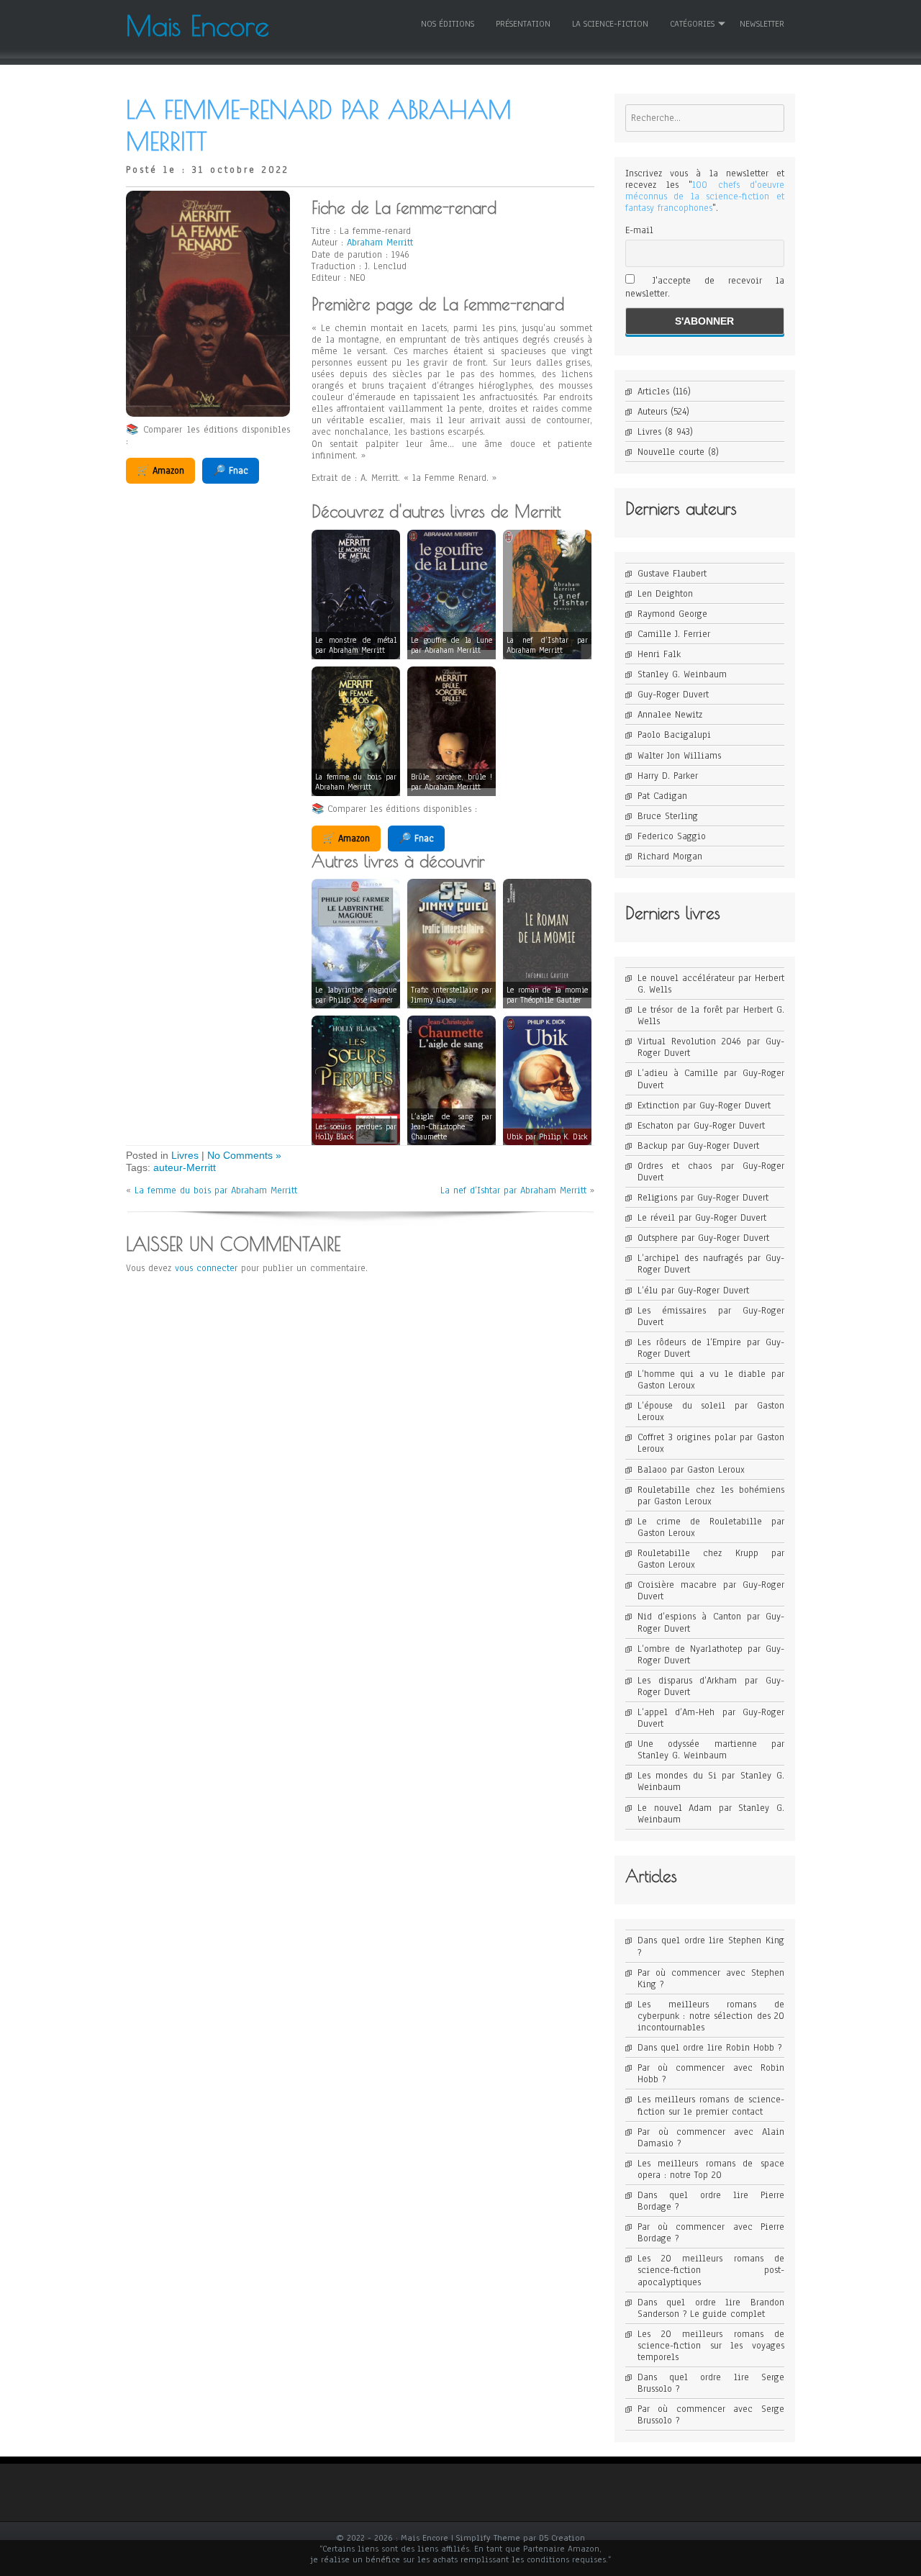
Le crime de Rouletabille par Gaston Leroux (711, 1527)
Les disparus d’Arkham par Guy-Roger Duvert (711, 1686)
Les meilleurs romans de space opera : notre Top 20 (711, 2169)
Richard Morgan (670, 857)
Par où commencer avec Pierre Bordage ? (711, 2233)
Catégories (692, 24)
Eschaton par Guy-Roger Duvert (701, 1126)
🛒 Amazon (160, 471)
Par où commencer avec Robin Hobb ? (711, 2074)
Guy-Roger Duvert (673, 695)
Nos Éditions (448, 24)
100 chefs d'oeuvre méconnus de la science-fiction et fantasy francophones (705, 196)
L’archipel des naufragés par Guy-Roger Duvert (711, 1264)
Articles (653, 392)
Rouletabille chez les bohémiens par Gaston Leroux (711, 1496)
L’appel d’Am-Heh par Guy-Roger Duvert (711, 1718)
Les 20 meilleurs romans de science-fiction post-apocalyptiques (711, 2270)
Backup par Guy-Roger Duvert (698, 1146)
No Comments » (244, 1155)
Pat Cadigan (662, 796)
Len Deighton (665, 594)
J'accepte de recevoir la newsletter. (705, 287)
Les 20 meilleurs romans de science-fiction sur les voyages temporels (711, 2346)
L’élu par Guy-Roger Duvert (693, 1291)
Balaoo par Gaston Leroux (691, 1470)
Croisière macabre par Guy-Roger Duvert (711, 1591)
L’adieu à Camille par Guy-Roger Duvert (711, 1079)
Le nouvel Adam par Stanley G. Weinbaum (711, 1814)
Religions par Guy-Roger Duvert (703, 1198)
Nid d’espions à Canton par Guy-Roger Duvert (711, 1622)
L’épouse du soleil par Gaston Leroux (711, 1411)
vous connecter (206, 1268)
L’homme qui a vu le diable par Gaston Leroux (711, 1380)
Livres (185, 1155)
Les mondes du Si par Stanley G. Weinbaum (711, 1781)
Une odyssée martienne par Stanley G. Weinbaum (711, 1750)
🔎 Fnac (231, 471)
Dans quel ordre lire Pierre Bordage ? (711, 2201)
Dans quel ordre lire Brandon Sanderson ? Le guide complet (711, 2308)
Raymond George (672, 614)
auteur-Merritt (185, 1167)
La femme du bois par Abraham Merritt (216, 1190)
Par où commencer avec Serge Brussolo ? (711, 2415)
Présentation (523, 24)
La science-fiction (610, 24)
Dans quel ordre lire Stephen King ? (711, 1946)
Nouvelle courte (671, 452)
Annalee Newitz (670, 715)
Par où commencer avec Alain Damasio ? (711, 2138)
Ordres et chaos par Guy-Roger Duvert (711, 1172)
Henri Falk (659, 654)
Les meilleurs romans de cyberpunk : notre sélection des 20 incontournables (711, 2016)
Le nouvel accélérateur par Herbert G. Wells (711, 984)
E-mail (639, 230)
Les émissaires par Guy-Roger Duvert (711, 1316)
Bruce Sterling (668, 816)
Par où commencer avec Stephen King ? (711, 1979)
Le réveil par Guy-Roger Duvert (702, 1218)
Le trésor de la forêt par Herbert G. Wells (711, 1016)
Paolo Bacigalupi (674, 735)
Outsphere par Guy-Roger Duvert (703, 1238)
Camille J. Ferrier (674, 634)
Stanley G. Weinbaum (682, 674)
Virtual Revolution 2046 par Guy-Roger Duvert (711, 1047)
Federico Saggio (672, 836)
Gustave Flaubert (672, 574)
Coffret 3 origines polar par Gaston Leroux (711, 1443)
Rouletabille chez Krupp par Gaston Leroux (711, 1559)
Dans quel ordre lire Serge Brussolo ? (711, 2383)
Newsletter (762, 24)
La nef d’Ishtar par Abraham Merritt (513, 1190)
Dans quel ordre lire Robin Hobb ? (709, 2048)
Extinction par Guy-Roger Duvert (704, 1106)
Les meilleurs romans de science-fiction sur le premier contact (711, 2105)
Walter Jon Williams (679, 756)
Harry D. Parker (668, 776)
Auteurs (652, 412)
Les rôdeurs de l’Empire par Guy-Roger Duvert (711, 1348)
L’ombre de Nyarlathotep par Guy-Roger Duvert (711, 1655)
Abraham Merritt (380, 243)
